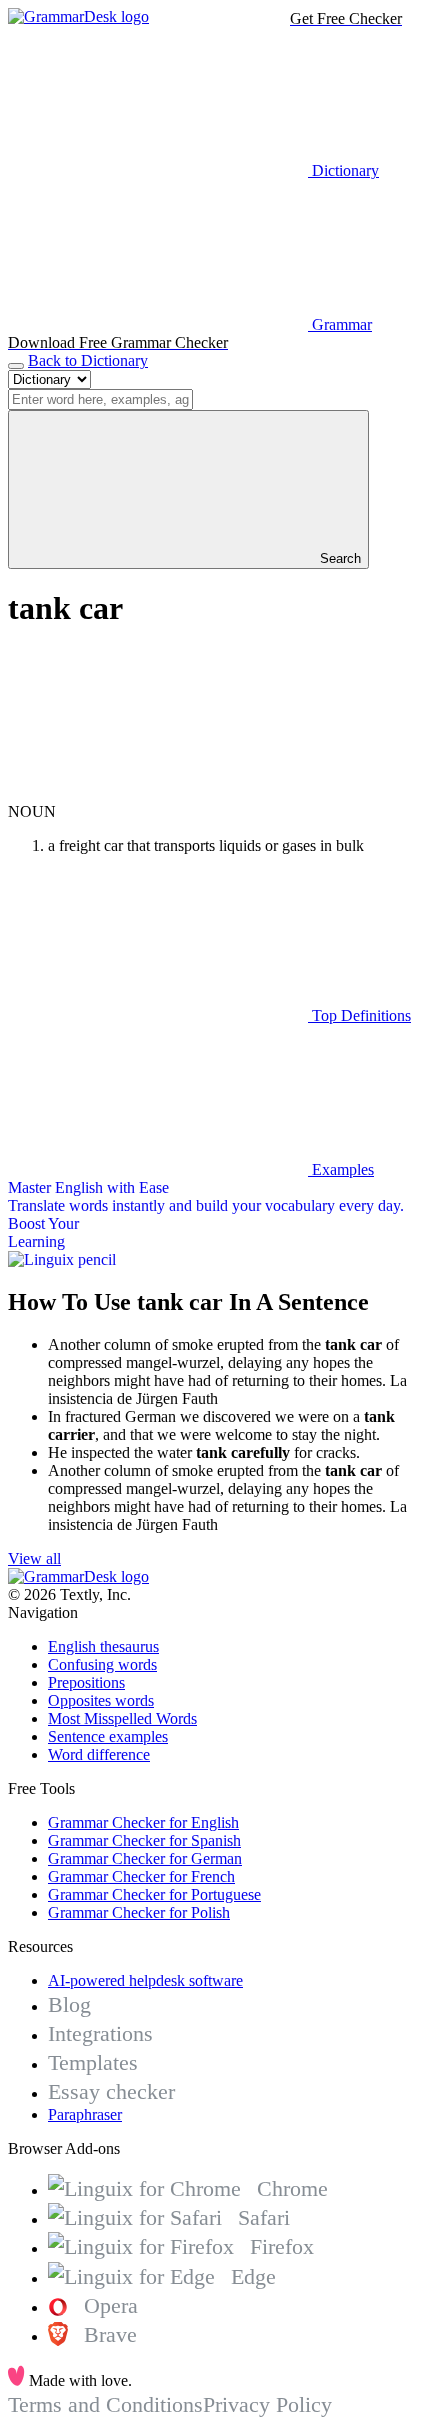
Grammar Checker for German (145, 1858)
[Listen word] (158, 793)
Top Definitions (359, 1015)
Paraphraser (85, 2114)
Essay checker (111, 2091)
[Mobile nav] (16, 366)
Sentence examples (108, 1736)
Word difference (99, 1754)
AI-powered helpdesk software (145, 1980)
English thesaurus (103, 1646)
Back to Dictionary (88, 360)
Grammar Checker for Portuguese (154, 1894)
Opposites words (101, 1700)
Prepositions (86, 1682)
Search (338, 558)
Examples (341, 1169)
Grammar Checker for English (143, 1822)
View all (34, 1558)
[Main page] (78, 16)
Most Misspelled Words (122, 1718)
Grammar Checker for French (141, 1876)
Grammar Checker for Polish (139, 1912)
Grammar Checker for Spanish (144, 1840)
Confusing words (102, 1664)
